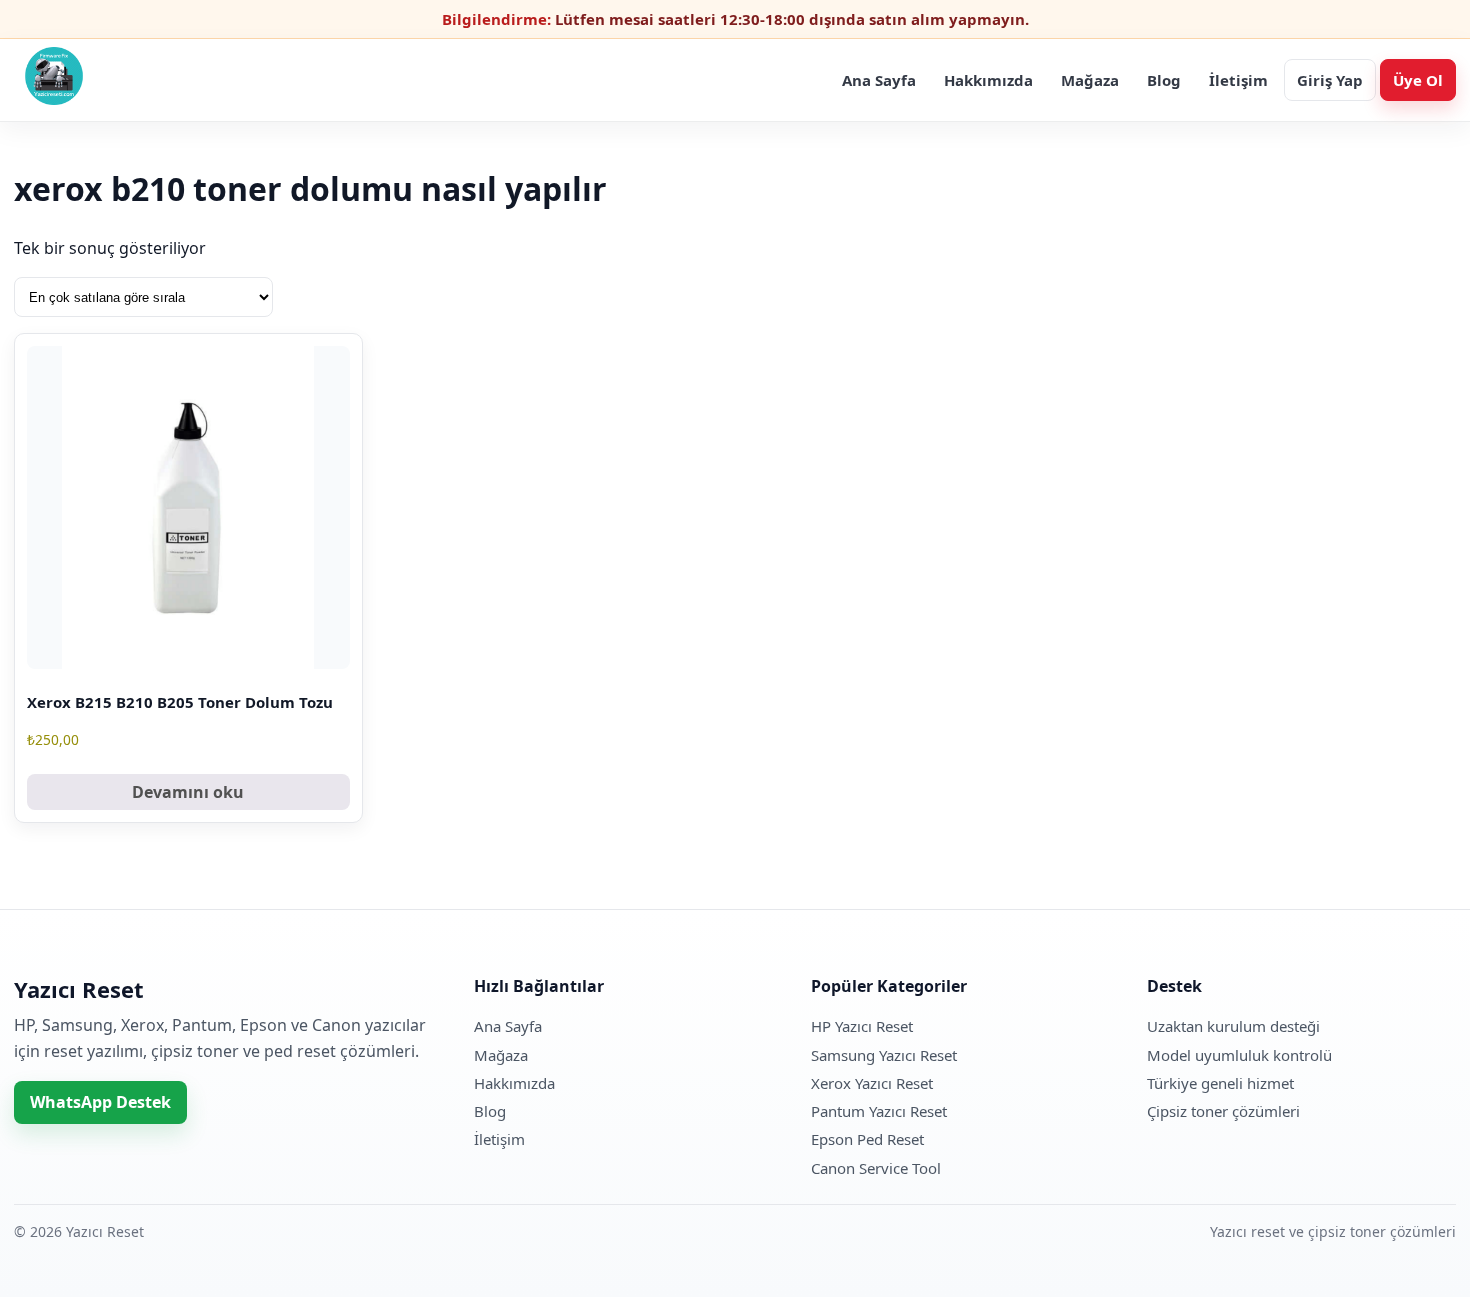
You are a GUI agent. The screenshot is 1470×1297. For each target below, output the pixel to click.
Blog (1164, 80)
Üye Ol (1418, 80)
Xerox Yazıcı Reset (872, 1083)
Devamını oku (188, 792)
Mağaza (1090, 80)
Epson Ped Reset (867, 1139)
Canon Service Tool (876, 1168)
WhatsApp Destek (100, 1102)
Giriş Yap (1330, 80)
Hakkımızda (988, 80)
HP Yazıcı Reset (862, 1026)
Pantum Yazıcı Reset (879, 1111)
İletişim (1238, 80)
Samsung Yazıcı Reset (884, 1055)
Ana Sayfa (879, 80)
